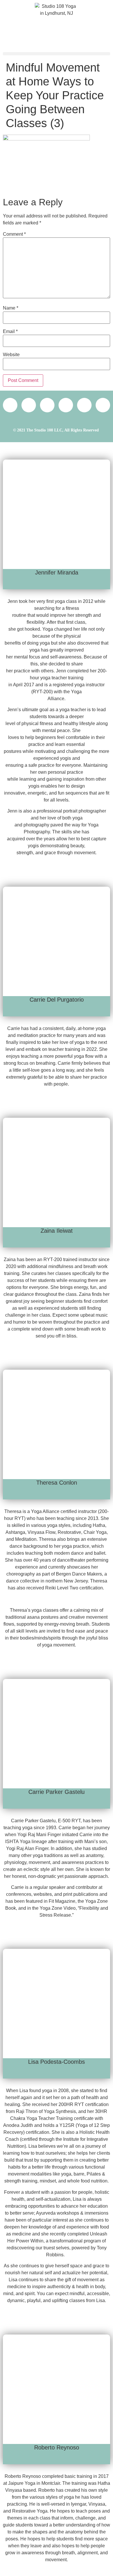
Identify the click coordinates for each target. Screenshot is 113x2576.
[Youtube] (103, 405)
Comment (14, 234)
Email (10, 332)
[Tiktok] (47, 405)
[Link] (10, 405)
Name (11, 308)
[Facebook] (66, 405)
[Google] (29, 405)
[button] (57, 54)
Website (11, 355)
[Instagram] (84, 405)
